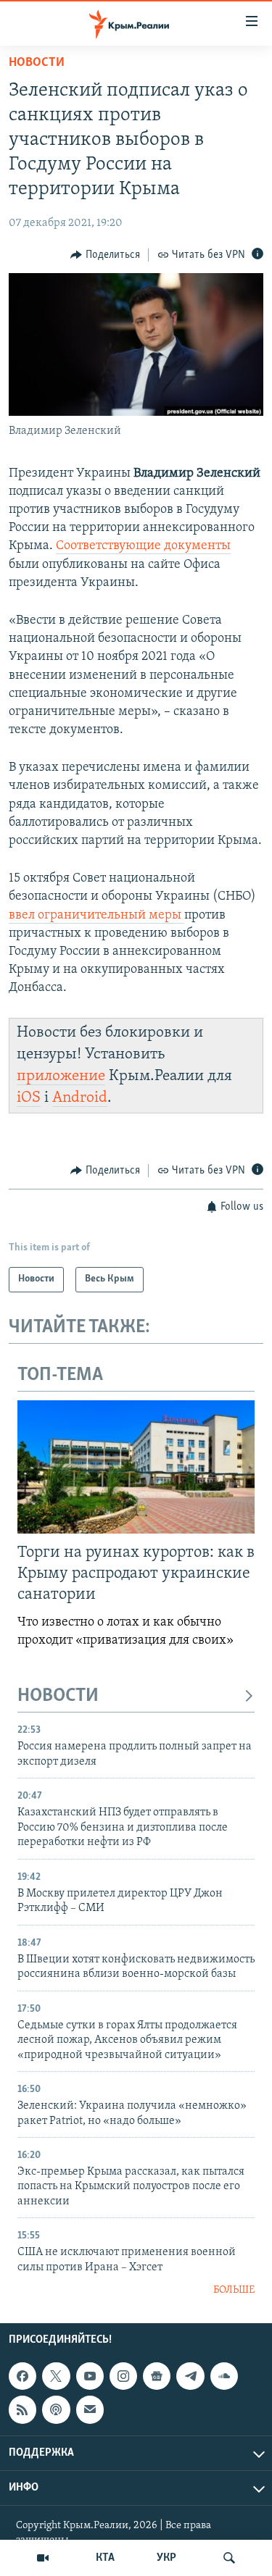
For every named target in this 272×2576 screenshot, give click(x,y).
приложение (61, 1076)
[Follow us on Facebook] (22, 2376)
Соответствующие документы (143, 546)
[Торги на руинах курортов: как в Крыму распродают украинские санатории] (136, 1467)
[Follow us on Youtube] (90, 2376)
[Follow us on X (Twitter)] (56, 2376)
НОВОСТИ (58, 1696)
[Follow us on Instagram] (123, 2376)
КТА (105, 2558)
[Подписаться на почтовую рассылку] (90, 2409)
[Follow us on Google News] (157, 2376)
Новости (37, 63)
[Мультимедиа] (43, 2558)
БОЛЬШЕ (234, 2290)
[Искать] (229, 2558)
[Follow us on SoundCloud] (224, 2376)
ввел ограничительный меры (96, 916)
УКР (166, 2558)
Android (80, 1098)
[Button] (105, 255)
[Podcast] (56, 2409)
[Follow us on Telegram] (190, 2376)
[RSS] (22, 2409)
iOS (29, 1098)
